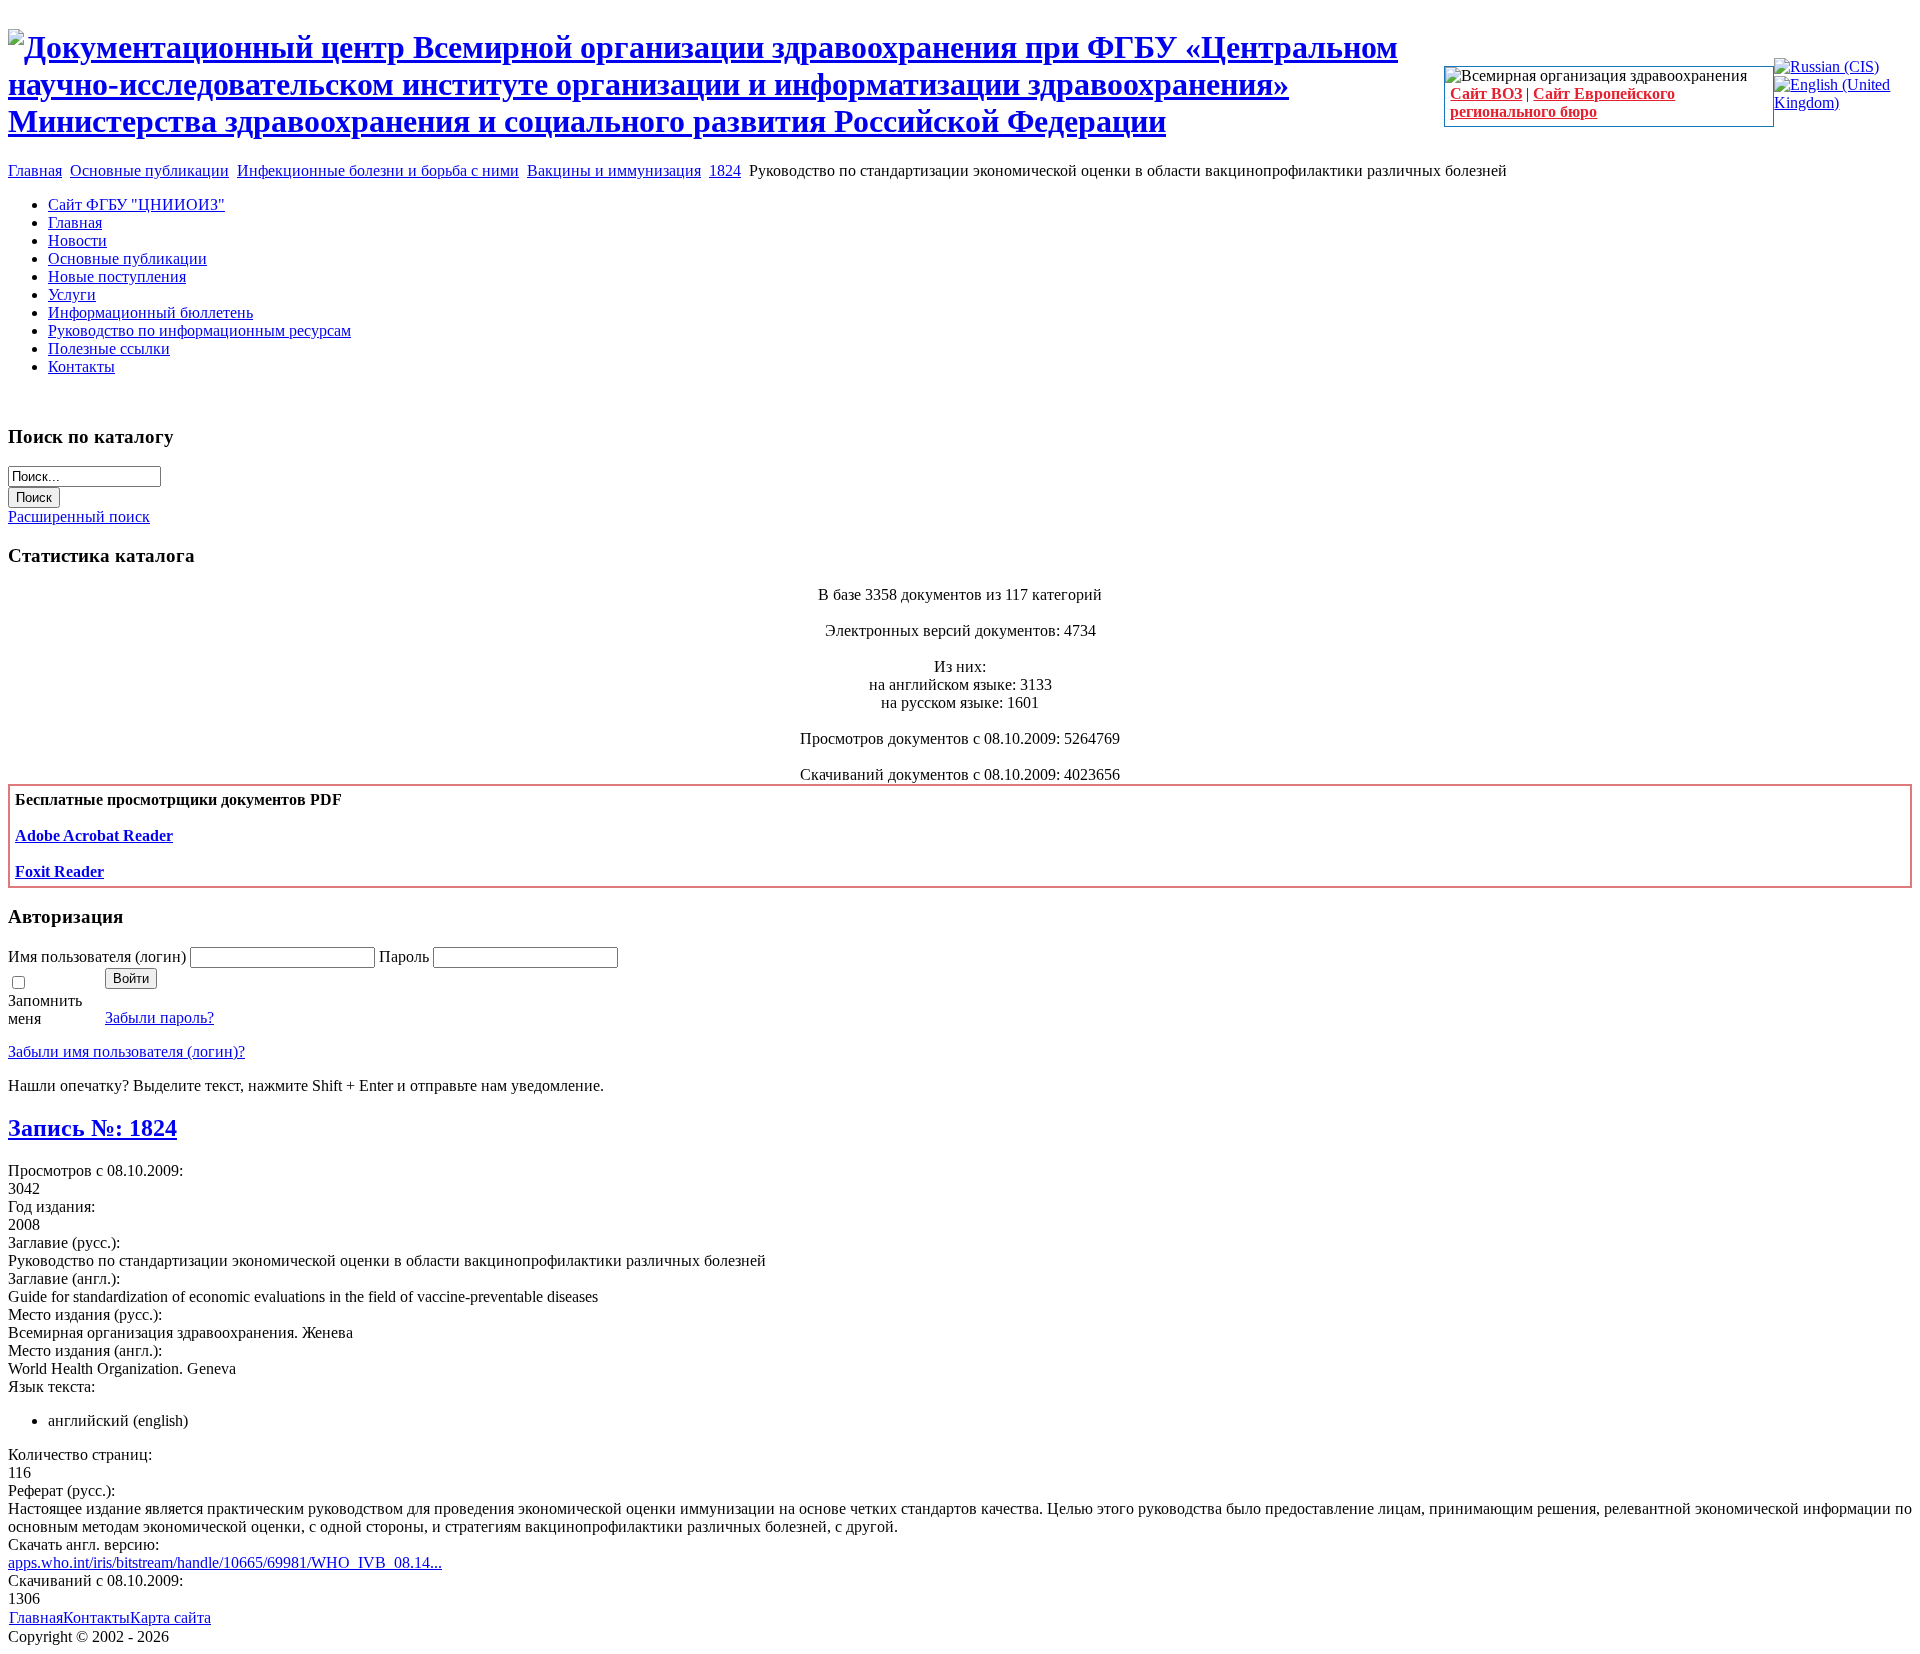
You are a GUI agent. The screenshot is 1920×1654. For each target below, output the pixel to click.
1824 (725, 170)
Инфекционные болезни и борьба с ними (378, 170)
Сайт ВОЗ (1486, 93)
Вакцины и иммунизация (614, 170)
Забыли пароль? (159, 1017)
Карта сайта (170, 1617)
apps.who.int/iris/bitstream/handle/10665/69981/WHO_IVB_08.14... (225, 1562)
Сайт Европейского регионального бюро (1562, 102)
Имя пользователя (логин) (99, 956)
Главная (35, 170)
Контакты (96, 1617)
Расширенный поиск (79, 516)
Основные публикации (149, 170)
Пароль (406, 956)
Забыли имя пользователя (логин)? (126, 1051)
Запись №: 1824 (92, 1128)
